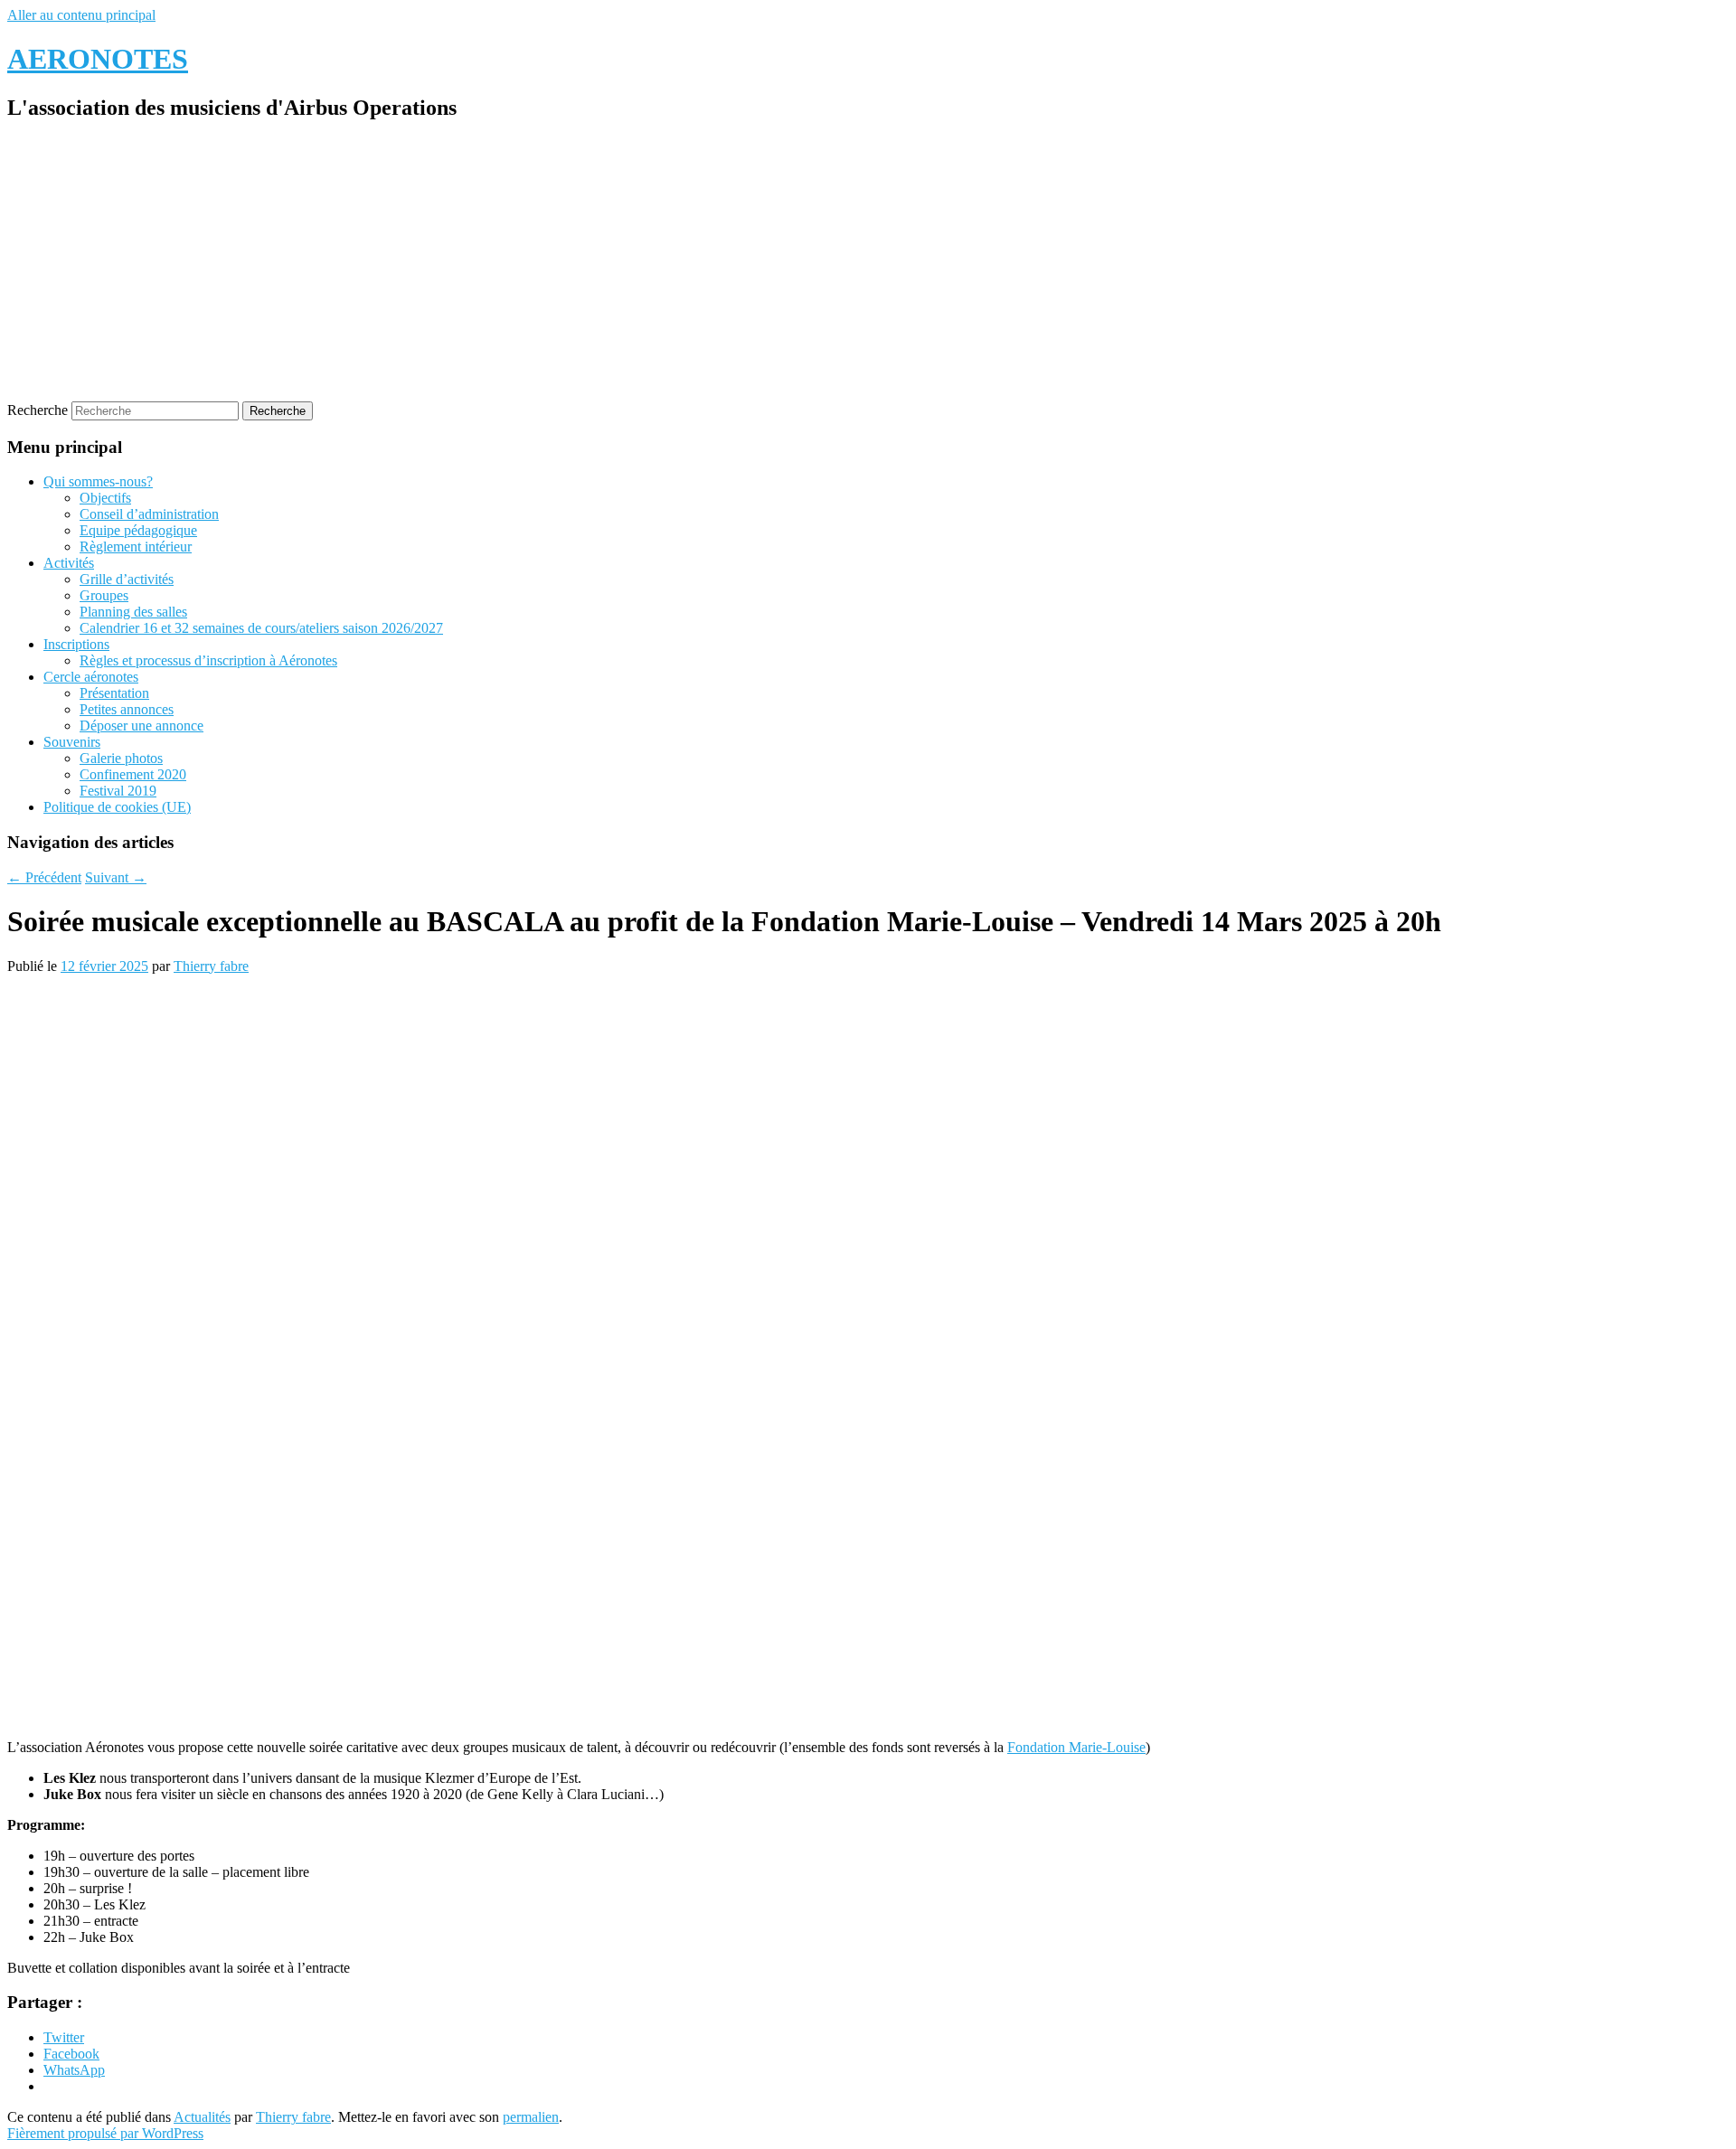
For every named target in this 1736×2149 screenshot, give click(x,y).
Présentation (114, 693)
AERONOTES (98, 59)
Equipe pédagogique (138, 530)
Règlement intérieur (136, 547)
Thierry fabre (211, 966)
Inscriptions (76, 644)
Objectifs (105, 498)
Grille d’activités (127, 579)
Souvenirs (72, 742)
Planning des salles (133, 612)
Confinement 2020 (133, 774)
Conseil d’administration (149, 514)
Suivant (116, 877)
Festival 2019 (118, 791)
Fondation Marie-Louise (1076, 1747)
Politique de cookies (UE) (117, 807)
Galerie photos (121, 758)
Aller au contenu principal (81, 15)
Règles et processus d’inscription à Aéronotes (208, 660)
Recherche (38, 410)
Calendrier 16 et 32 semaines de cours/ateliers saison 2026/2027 (261, 628)
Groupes (104, 595)
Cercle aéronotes (91, 677)
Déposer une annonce (142, 726)
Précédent (44, 877)
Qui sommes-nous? (98, 481)
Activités (69, 563)
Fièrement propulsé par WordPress (105, 2133)
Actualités (202, 2117)
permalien (531, 2117)
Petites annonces (127, 709)
